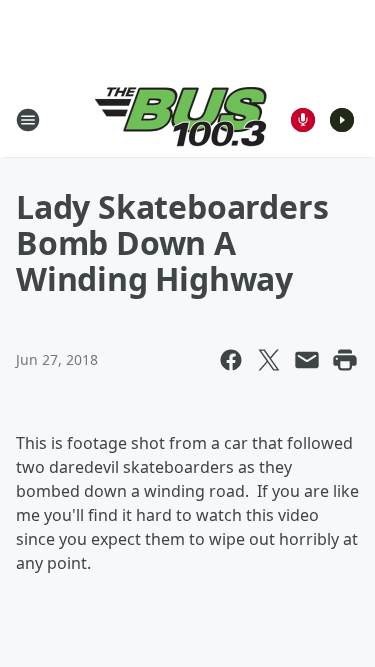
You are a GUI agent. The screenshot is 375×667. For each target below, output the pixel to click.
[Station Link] (181, 119)
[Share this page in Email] (307, 360)
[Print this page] (345, 360)
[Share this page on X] (269, 360)
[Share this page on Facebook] (231, 360)
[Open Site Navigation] (28, 120)
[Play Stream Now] (342, 120)
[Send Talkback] (303, 120)
